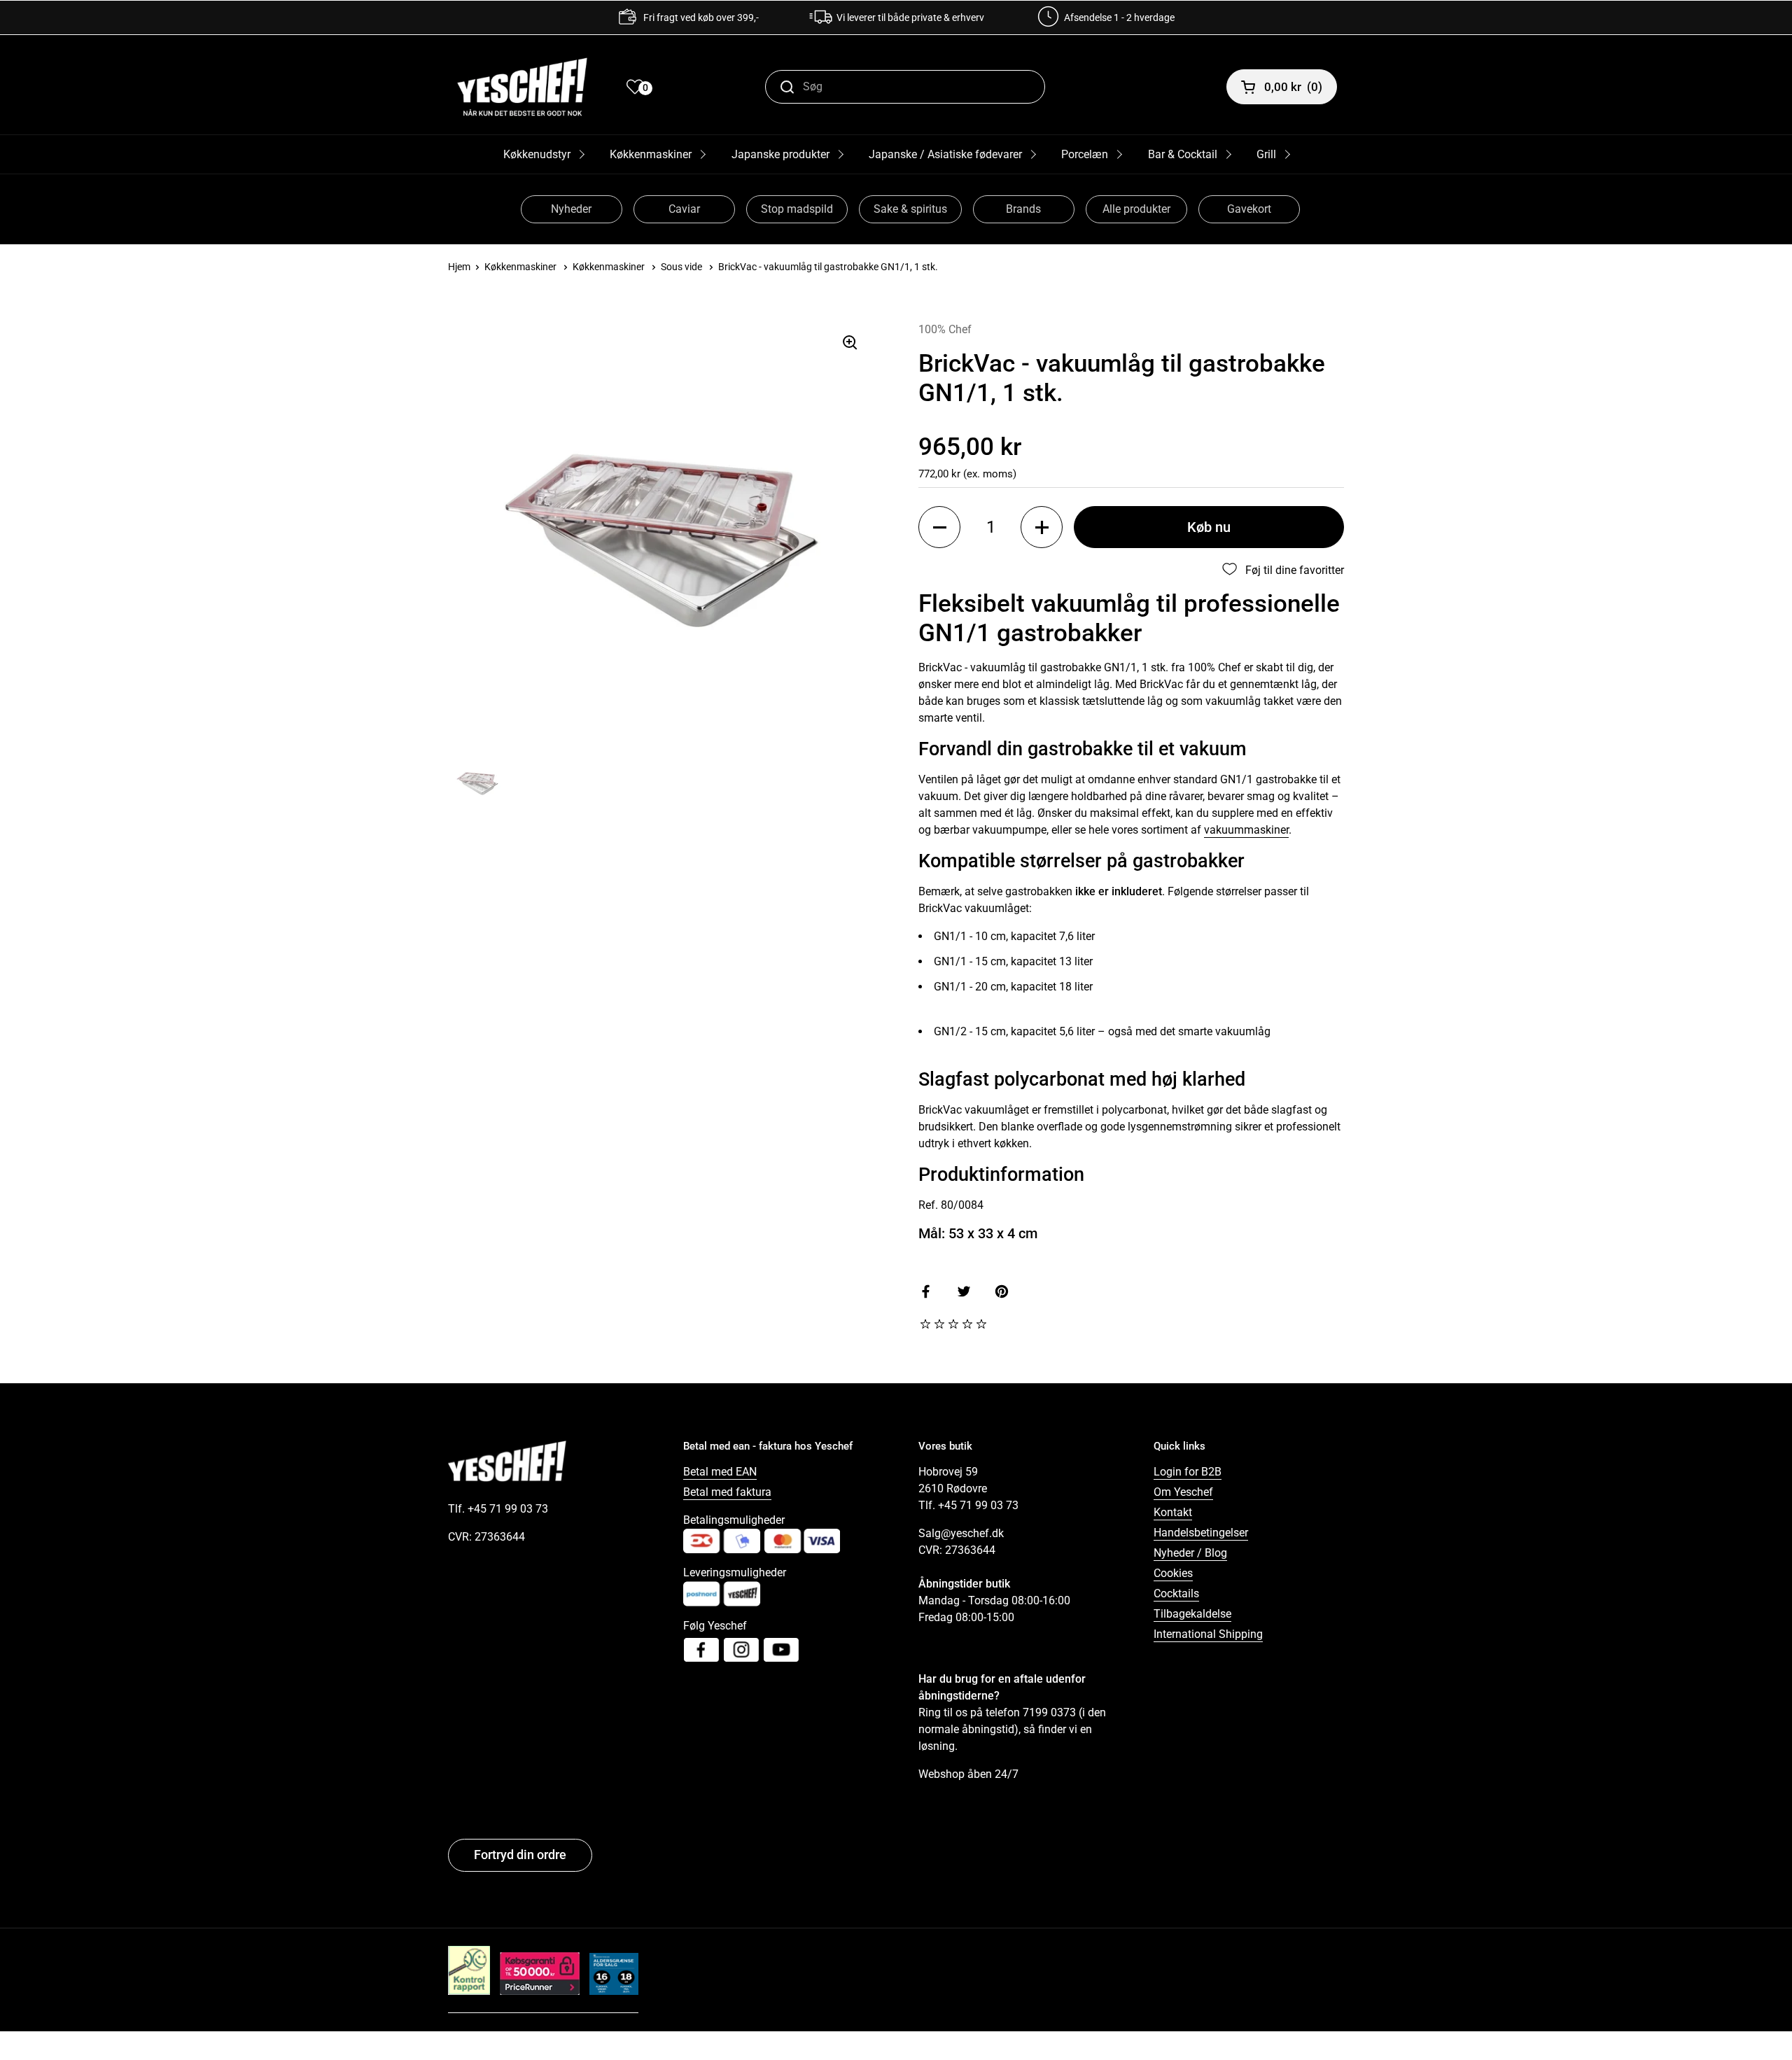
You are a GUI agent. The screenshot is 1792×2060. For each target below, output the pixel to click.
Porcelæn (1085, 154)
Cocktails (1176, 1593)
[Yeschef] (522, 87)
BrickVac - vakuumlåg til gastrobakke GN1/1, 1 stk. (828, 267)
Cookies (1173, 1573)
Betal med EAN (720, 1472)
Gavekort (1249, 209)
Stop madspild (797, 209)
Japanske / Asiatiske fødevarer (945, 154)
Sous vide (681, 267)
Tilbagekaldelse (1192, 1614)
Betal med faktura (727, 1492)
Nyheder (571, 209)
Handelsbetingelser (1201, 1533)
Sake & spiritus (910, 209)
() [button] (1293, 87)
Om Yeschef (1183, 1492)
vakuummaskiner (1246, 830)
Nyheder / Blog (1190, 1553)
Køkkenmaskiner (651, 154)
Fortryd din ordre (520, 1855)
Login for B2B (1188, 1472)
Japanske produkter (780, 154)
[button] (939, 527)
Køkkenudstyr (537, 154)
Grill (1266, 154)
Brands (1023, 209)
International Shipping (1208, 1634)
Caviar (684, 209)
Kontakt (1173, 1512)
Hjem (459, 267)
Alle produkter (1136, 209)
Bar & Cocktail (1183, 154)
